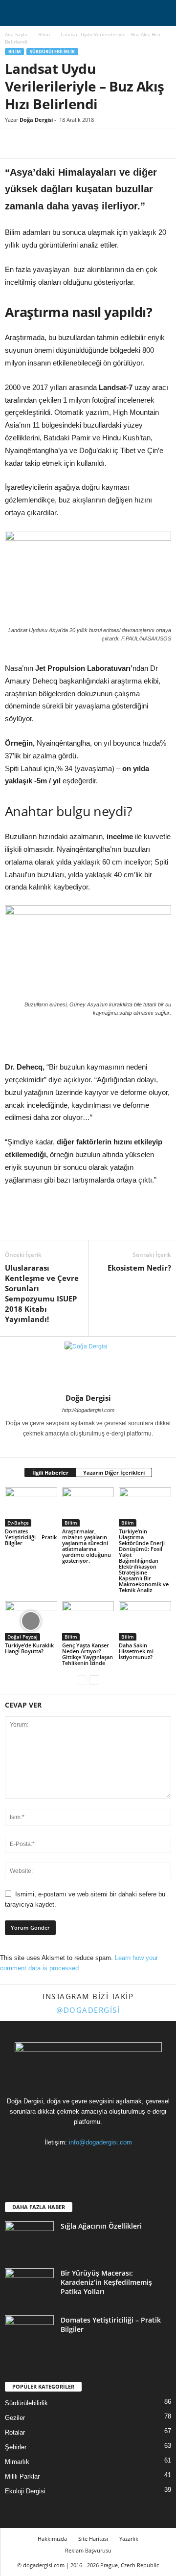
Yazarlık (129, 2539)
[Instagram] (82, 1447)
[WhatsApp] (82, 144)
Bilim (44, 34)
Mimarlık (17, 2462)
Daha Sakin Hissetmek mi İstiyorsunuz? (136, 1651)
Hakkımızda (52, 2539)
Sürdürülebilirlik (52, 52)
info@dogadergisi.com (100, 2142)
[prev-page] (82, 1679)
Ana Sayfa (16, 34)
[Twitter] (37, 144)
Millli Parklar (22, 2476)
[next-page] (94, 1679)
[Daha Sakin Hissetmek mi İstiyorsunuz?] (145, 1621)
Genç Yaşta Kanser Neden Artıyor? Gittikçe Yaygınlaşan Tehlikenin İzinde (88, 1654)
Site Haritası (93, 2539)
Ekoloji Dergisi (25, 2491)
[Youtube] (128, 2161)
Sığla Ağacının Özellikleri (101, 2226)
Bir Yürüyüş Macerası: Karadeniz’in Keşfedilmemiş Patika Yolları (106, 2282)
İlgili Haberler (50, 1472)
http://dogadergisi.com (88, 1410)
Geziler (15, 2418)
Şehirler (16, 2447)
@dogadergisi (88, 2010)
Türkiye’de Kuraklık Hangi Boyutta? (29, 1648)
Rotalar (15, 2432)
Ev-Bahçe (18, 1523)
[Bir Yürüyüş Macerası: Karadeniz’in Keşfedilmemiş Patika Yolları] (29, 2287)
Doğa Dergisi (36, 120)
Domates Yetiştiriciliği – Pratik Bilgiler (31, 1537)
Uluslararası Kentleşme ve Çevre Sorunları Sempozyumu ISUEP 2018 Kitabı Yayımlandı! (42, 1293)
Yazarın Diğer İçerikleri (114, 1472)
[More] (105, 144)
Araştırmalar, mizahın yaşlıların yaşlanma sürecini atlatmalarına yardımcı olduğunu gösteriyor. (87, 1546)
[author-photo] (88, 1365)
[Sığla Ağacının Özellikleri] (29, 2240)
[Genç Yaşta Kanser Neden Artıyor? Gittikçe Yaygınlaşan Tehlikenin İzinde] (88, 1621)
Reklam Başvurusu (88, 2550)
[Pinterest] (60, 144)
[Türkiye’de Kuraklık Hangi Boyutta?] (31, 1621)
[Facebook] (15, 144)
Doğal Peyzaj (22, 1637)
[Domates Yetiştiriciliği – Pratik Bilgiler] (31, 1507)
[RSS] (89, 2161)
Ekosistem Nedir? (139, 1268)
